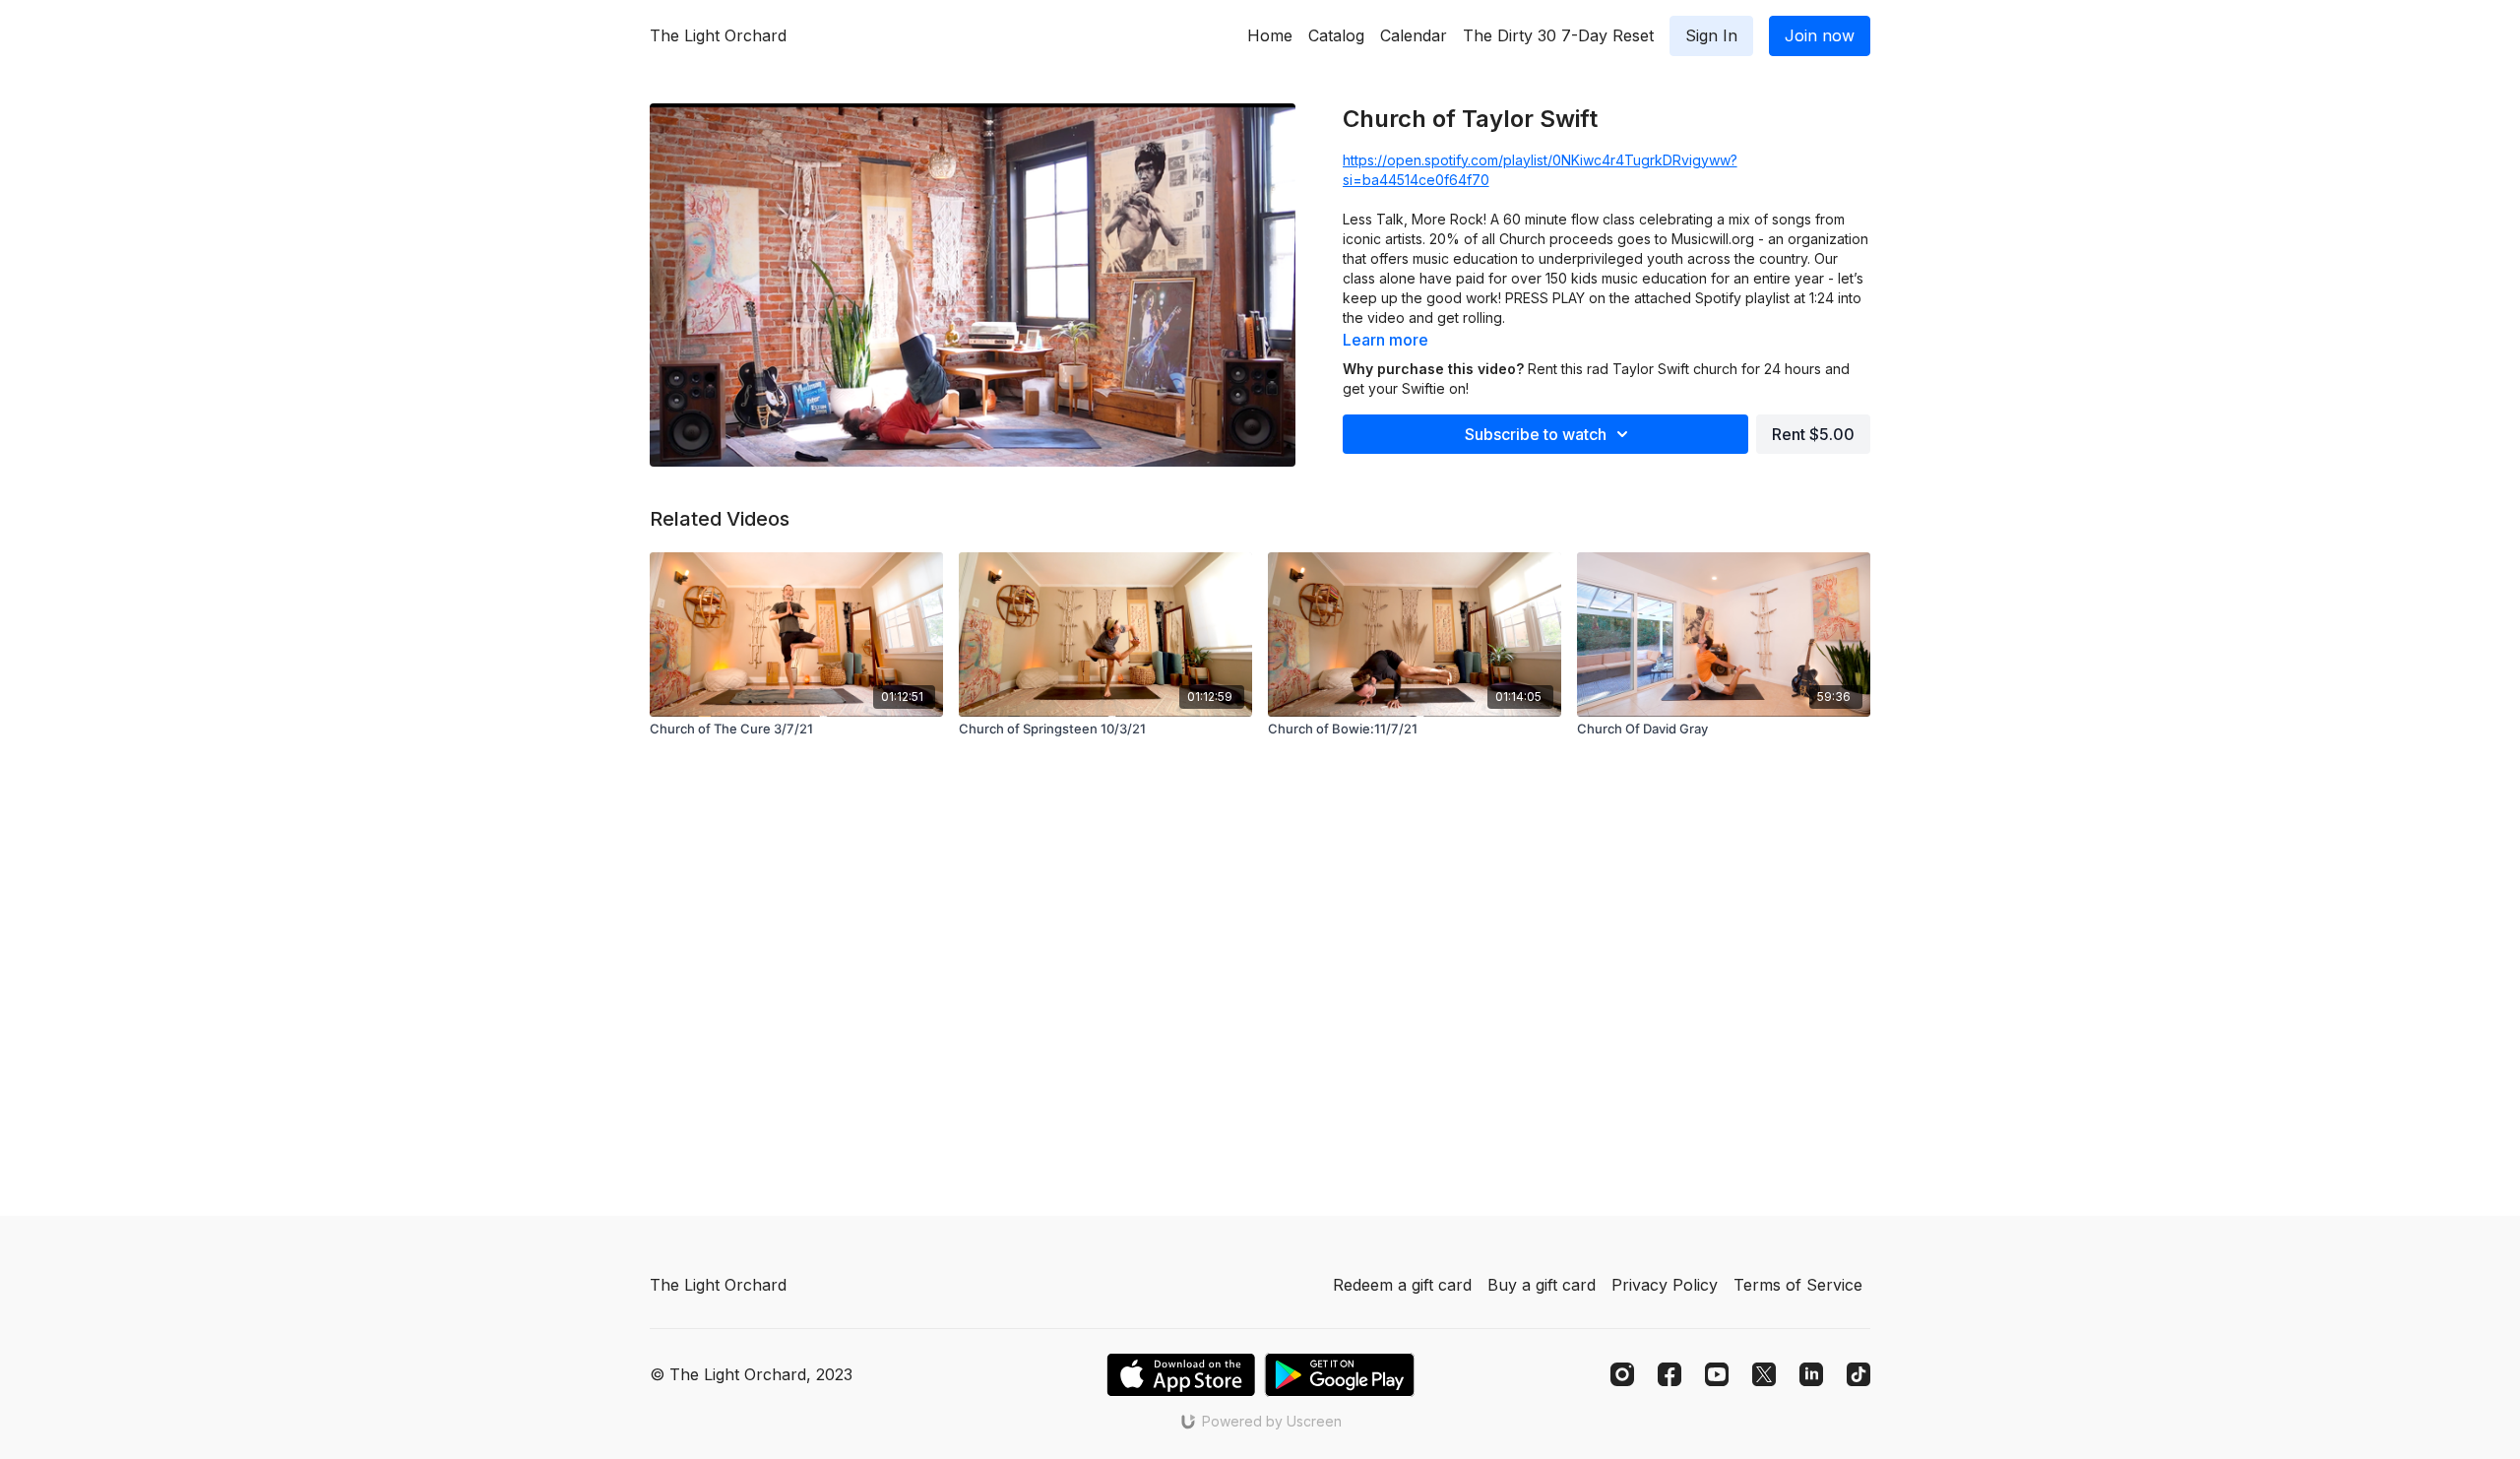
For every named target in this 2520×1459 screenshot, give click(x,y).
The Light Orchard (718, 35)
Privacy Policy (1665, 1285)
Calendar (1414, 35)
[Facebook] (1669, 1374)
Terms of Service (1798, 1285)
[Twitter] (1764, 1374)
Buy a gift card (1542, 1285)
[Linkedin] (1811, 1374)
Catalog (1336, 35)
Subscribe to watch (1536, 434)
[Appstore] (1181, 1375)
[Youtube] (1717, 1374)
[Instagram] (1622, 1374)
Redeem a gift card (1402, 1285)
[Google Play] (1340, 1375)
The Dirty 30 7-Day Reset (1558, 35)
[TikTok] (1858, 1374)
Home (1270, 35)
